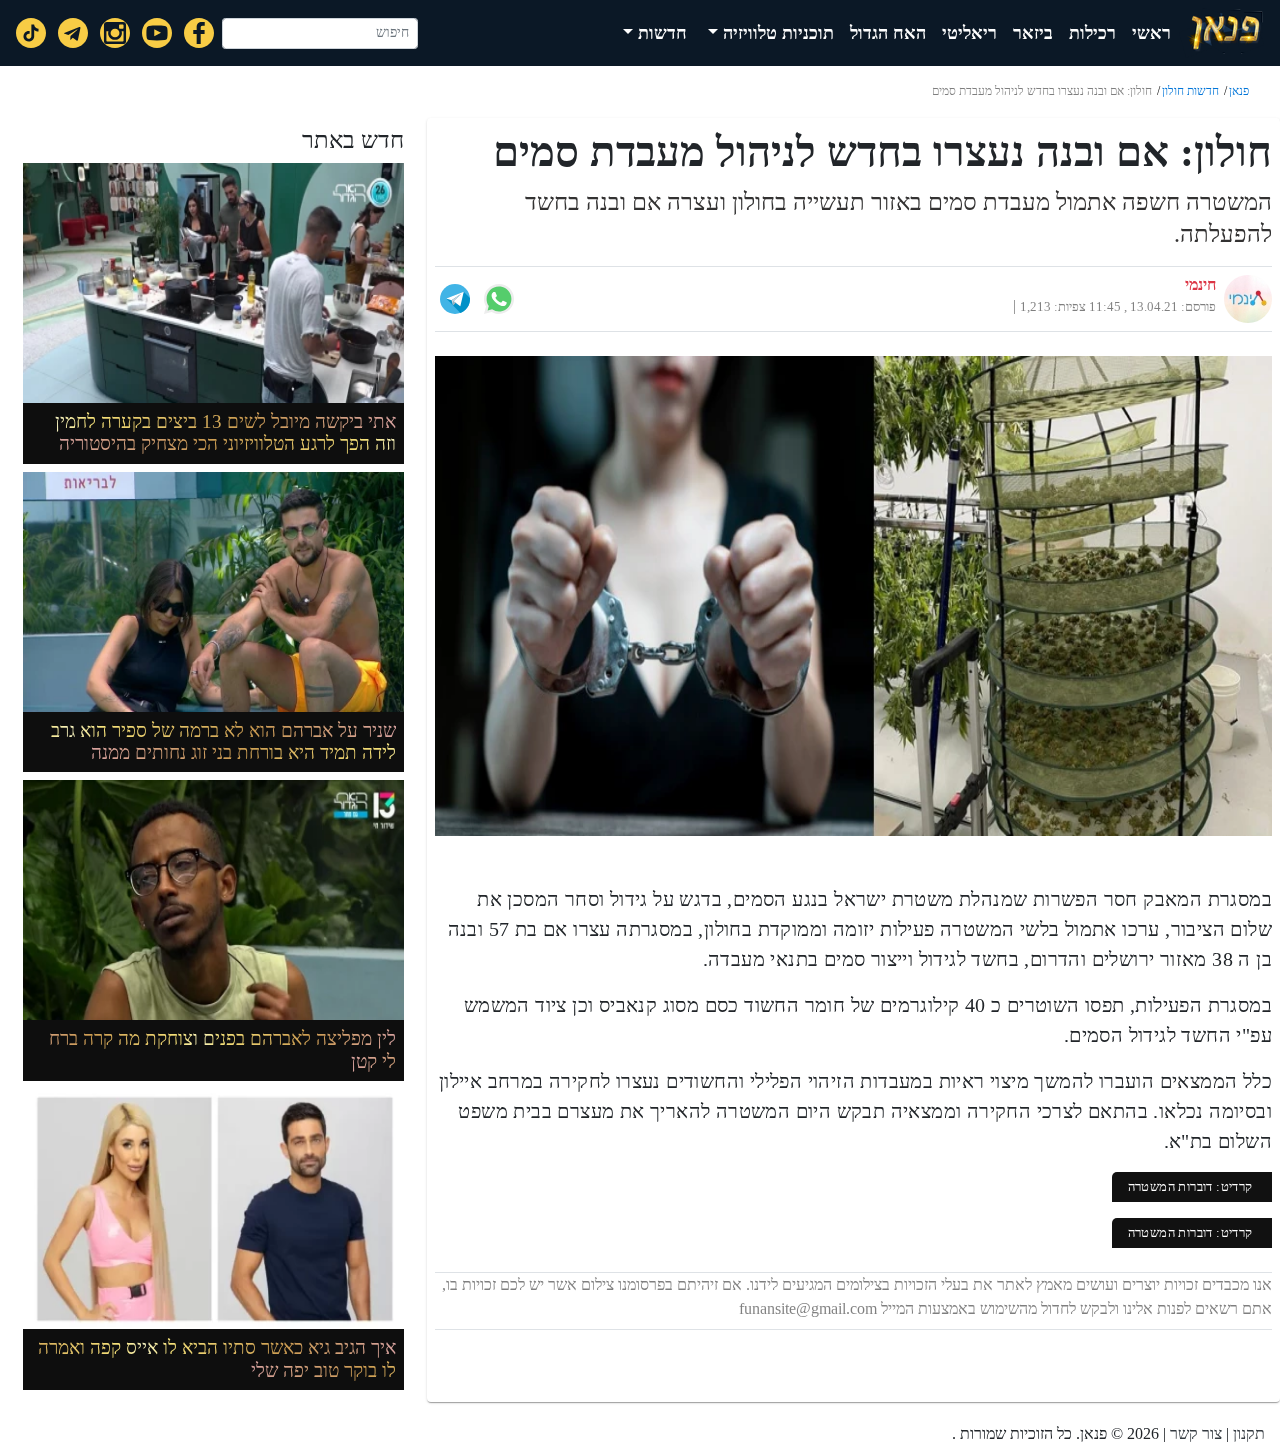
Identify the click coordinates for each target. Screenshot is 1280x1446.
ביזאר (1033, 33)
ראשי (1151, 33)
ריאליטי (969, 33)
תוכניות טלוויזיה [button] (776, 33)
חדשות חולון (1190, 91)
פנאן (1239, 91)
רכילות (1092, 33)
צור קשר (1196, 1433)
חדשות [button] (660, 33)
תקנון (1249, 1433)
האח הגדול (888, 33)
